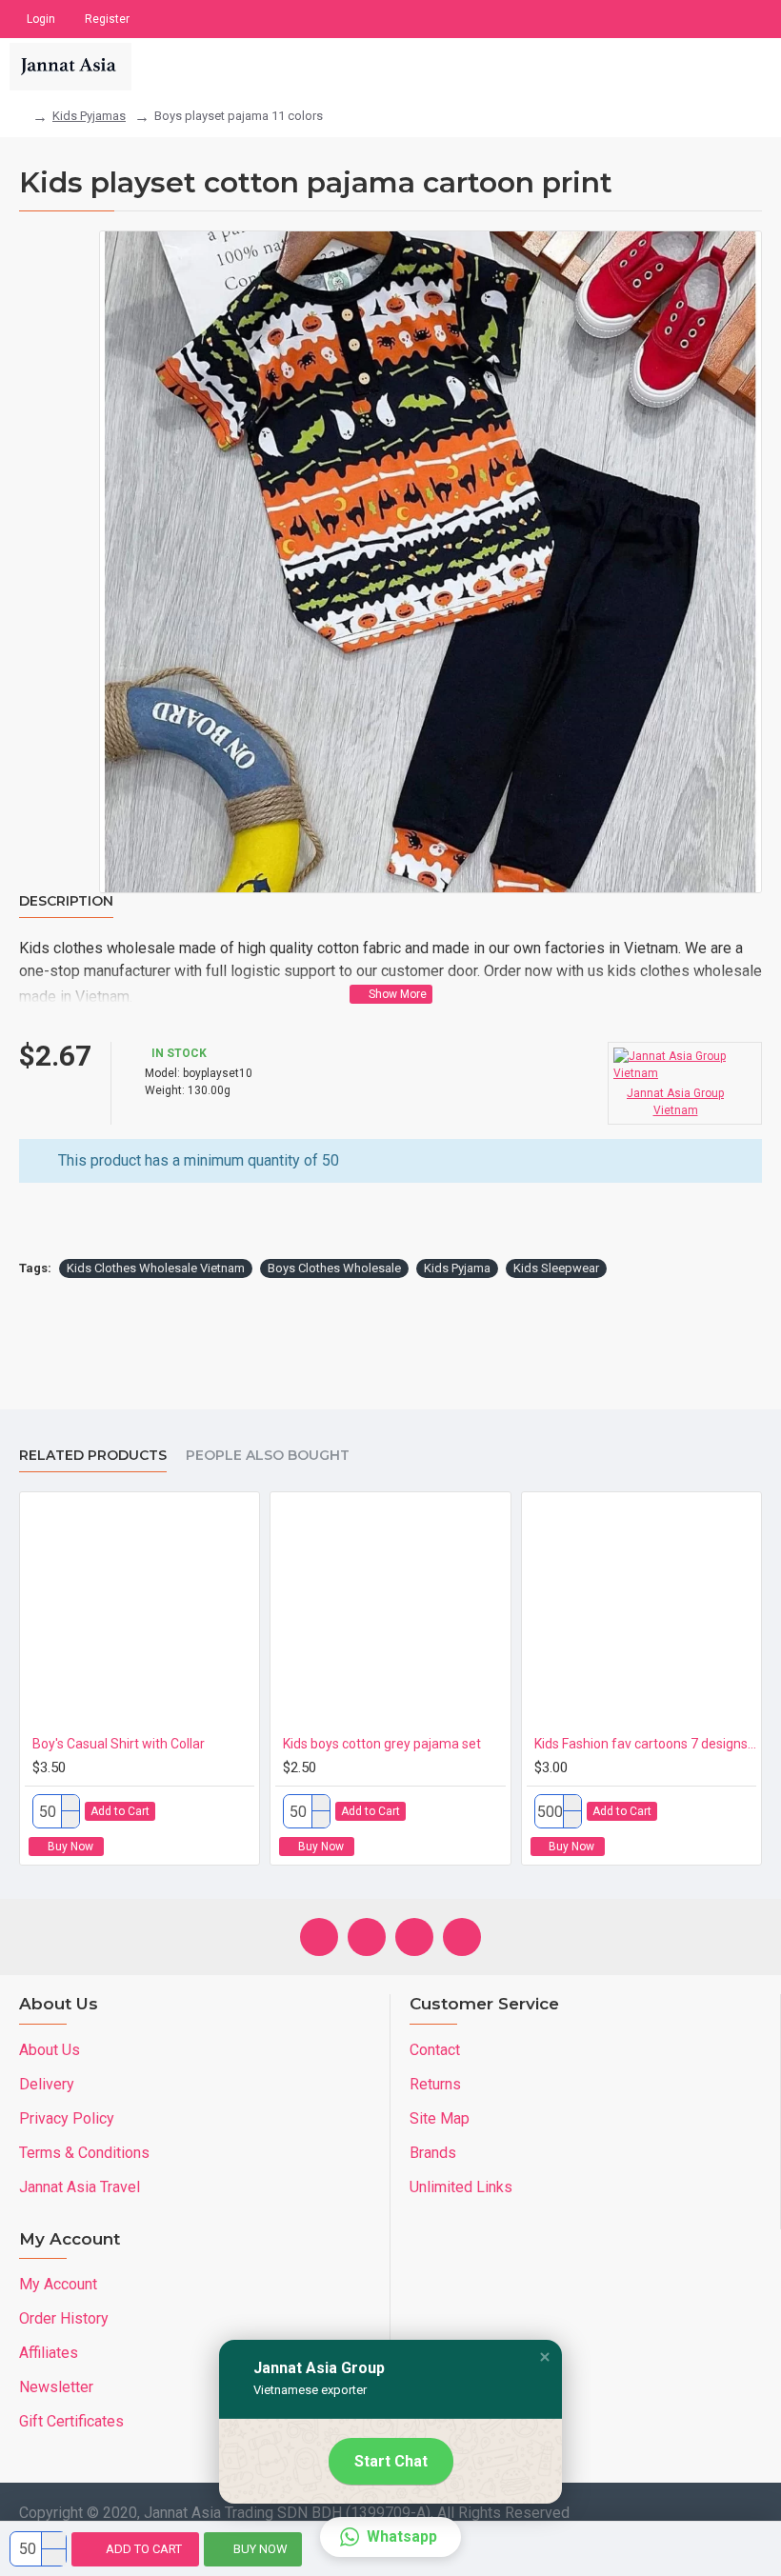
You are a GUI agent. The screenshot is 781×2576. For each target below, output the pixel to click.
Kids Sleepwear (556, 1268)
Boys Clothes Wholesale (334, 1268)
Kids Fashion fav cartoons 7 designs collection (645, 1744)
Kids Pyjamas (89, 116)
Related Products (93, 1456)
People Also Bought (268, 1456)
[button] (545, 2357)
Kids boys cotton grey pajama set (382, 1744)
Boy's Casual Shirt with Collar (119, 1744)
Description (66, 901)
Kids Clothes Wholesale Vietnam (156, 1268)
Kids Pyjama (457, 1268)
